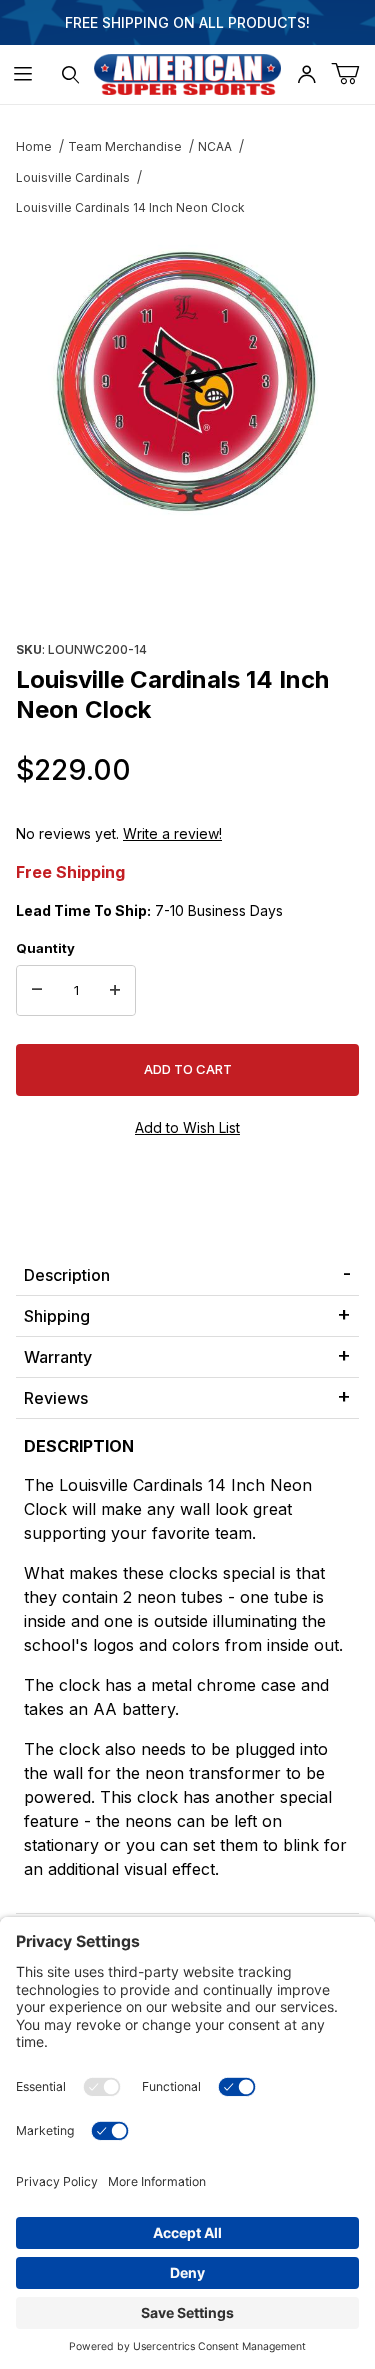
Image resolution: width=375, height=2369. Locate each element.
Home (34, 146)
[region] (187, 587)
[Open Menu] (23, 74)
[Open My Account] (306, 74)
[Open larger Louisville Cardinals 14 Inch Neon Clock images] (187, 385)
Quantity (45, 948)
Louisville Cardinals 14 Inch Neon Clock (130, 207)
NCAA (215, 146)
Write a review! (172, 833)
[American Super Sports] (188, 72)
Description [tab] (67, 1275)
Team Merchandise (125, 146)
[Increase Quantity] (115, 991)
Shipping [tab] (57, 1316)
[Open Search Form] (70, 74)
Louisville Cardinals (73, 177)
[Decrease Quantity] (37, 991)
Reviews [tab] (56, 1398)
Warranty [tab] (58, 1357)
